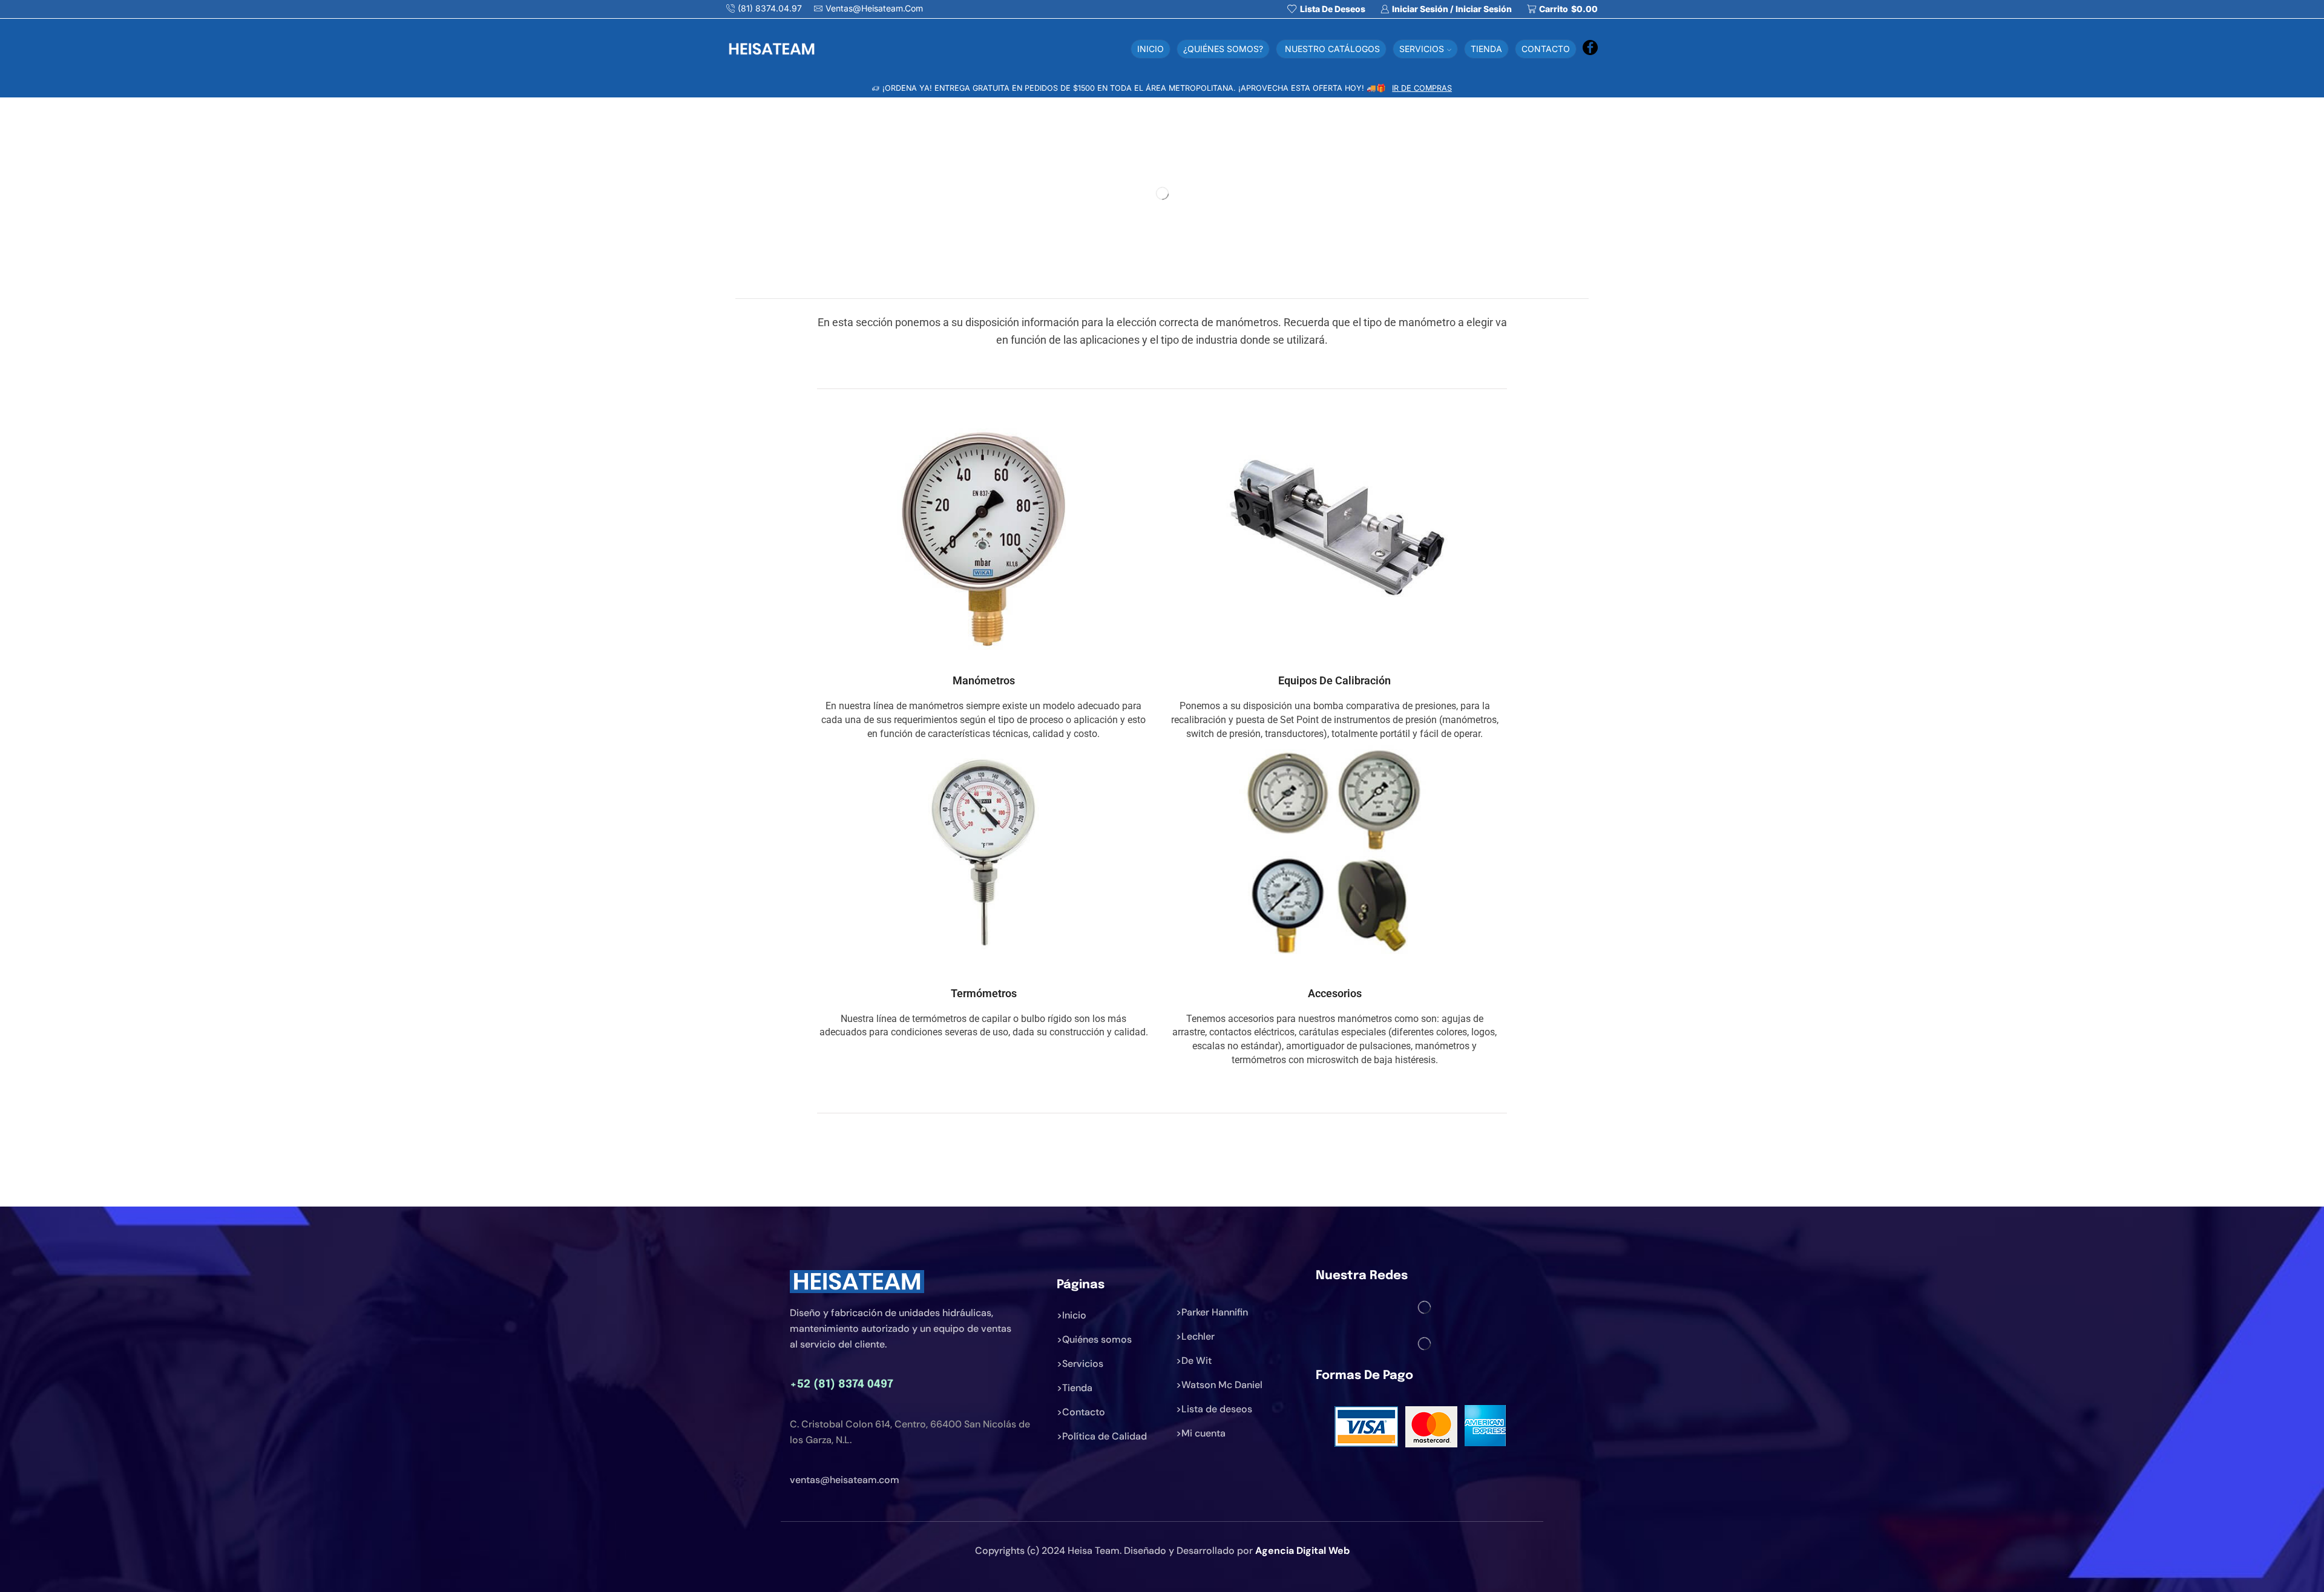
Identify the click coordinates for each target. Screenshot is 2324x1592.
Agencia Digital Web (1302, 1551)
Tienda (1486, 49)
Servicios (1422, 49)
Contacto (1546, 49)
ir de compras (1422, 88)
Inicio (1151, 49)
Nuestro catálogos (1331, 49)
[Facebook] (1590, 49)
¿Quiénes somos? (1223, 49)
